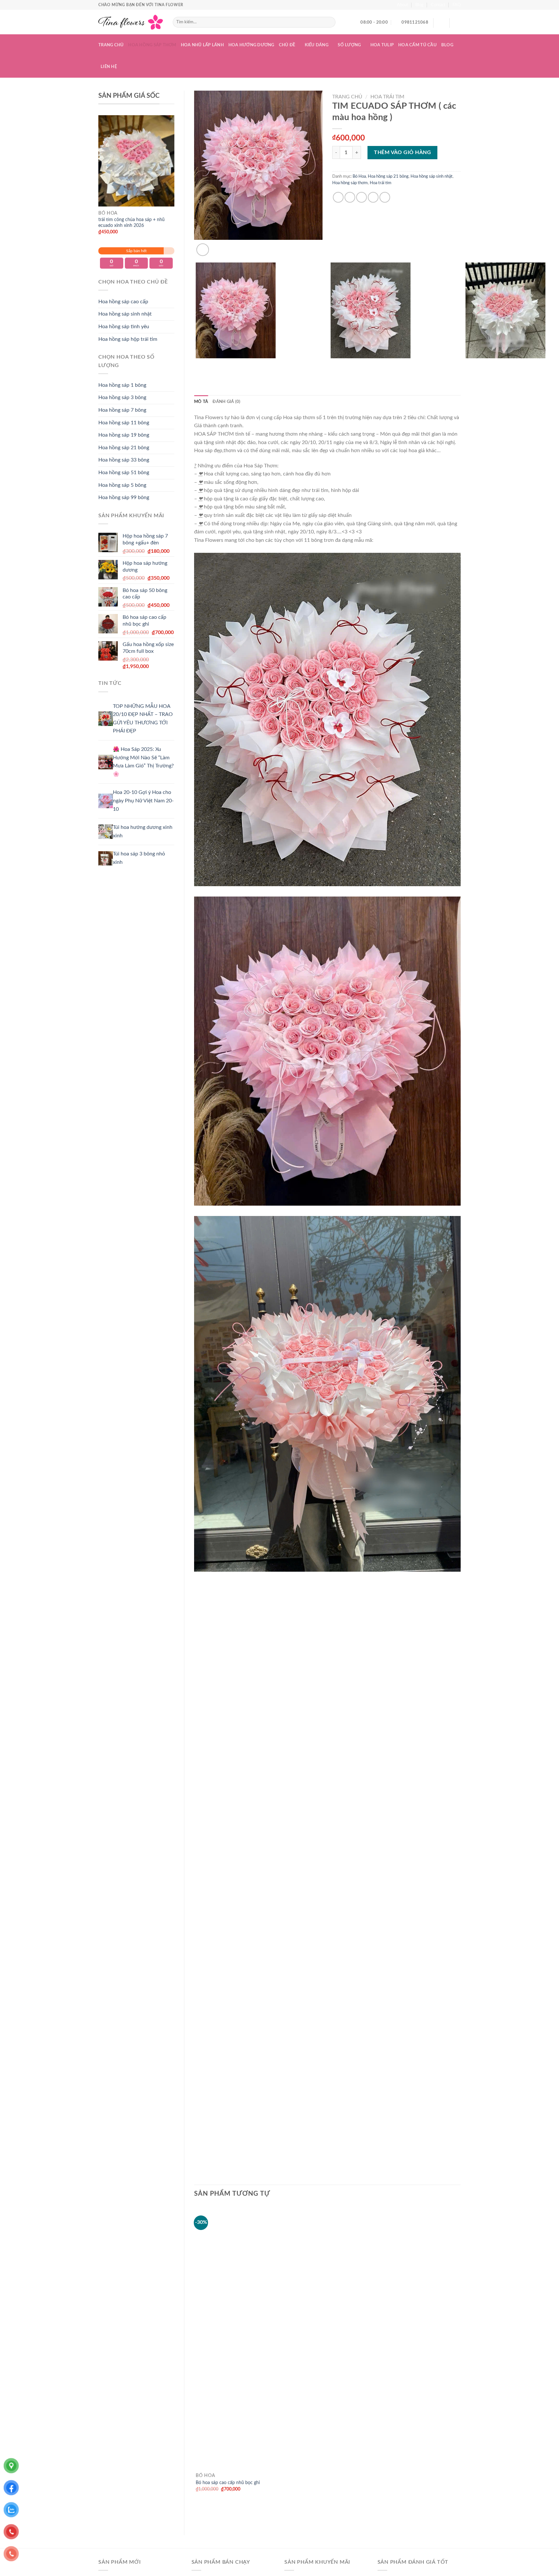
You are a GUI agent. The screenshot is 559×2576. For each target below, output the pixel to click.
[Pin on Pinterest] (373, 197)
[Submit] (329, 22)
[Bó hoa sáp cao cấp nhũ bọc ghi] (327, 2353)
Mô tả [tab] (201, 402)
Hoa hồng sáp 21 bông (124, 448)
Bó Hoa (359, 176)
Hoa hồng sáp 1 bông (122, 385)
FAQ (457, 5)
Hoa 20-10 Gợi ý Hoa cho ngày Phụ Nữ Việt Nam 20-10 (143, 801)
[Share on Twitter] (350, 197)
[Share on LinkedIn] (385, 197)
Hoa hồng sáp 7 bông (122, 410)
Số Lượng (349, 45)
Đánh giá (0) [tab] (226, 402)
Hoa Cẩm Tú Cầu (417, 45)
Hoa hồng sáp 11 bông (124, 423)
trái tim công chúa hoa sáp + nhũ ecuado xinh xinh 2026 (132, 223)
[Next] (218, 246)
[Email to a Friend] (362, 197)
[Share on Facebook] (338, 197)
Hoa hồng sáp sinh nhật (125, 314)
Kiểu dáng (317, 45)
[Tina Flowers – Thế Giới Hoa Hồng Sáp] (131, 22)
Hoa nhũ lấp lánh (202, 45)
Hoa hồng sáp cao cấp (123, 302)
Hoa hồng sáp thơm (152, 45)
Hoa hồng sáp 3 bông (122, 397)
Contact (438, 5)
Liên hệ (109, 67)
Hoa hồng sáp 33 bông (124, 460)
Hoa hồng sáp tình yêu (124, 327)
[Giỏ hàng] (457, 22)
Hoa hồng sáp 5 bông (122, 485)
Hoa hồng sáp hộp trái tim (128, 339)
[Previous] (197, 374)
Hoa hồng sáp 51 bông (124, 473)
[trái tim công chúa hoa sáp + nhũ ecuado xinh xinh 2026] (136, 161)
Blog (419, 5)
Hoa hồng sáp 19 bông (124, 435)
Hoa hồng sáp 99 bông (124, 497)
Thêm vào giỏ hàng (402, 152)
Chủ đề (287, 45)
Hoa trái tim (387, 97)
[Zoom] (203, 250)
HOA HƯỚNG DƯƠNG (251, 45)
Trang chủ (111, 45)
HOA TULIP (382, 45)
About (403, 5)
